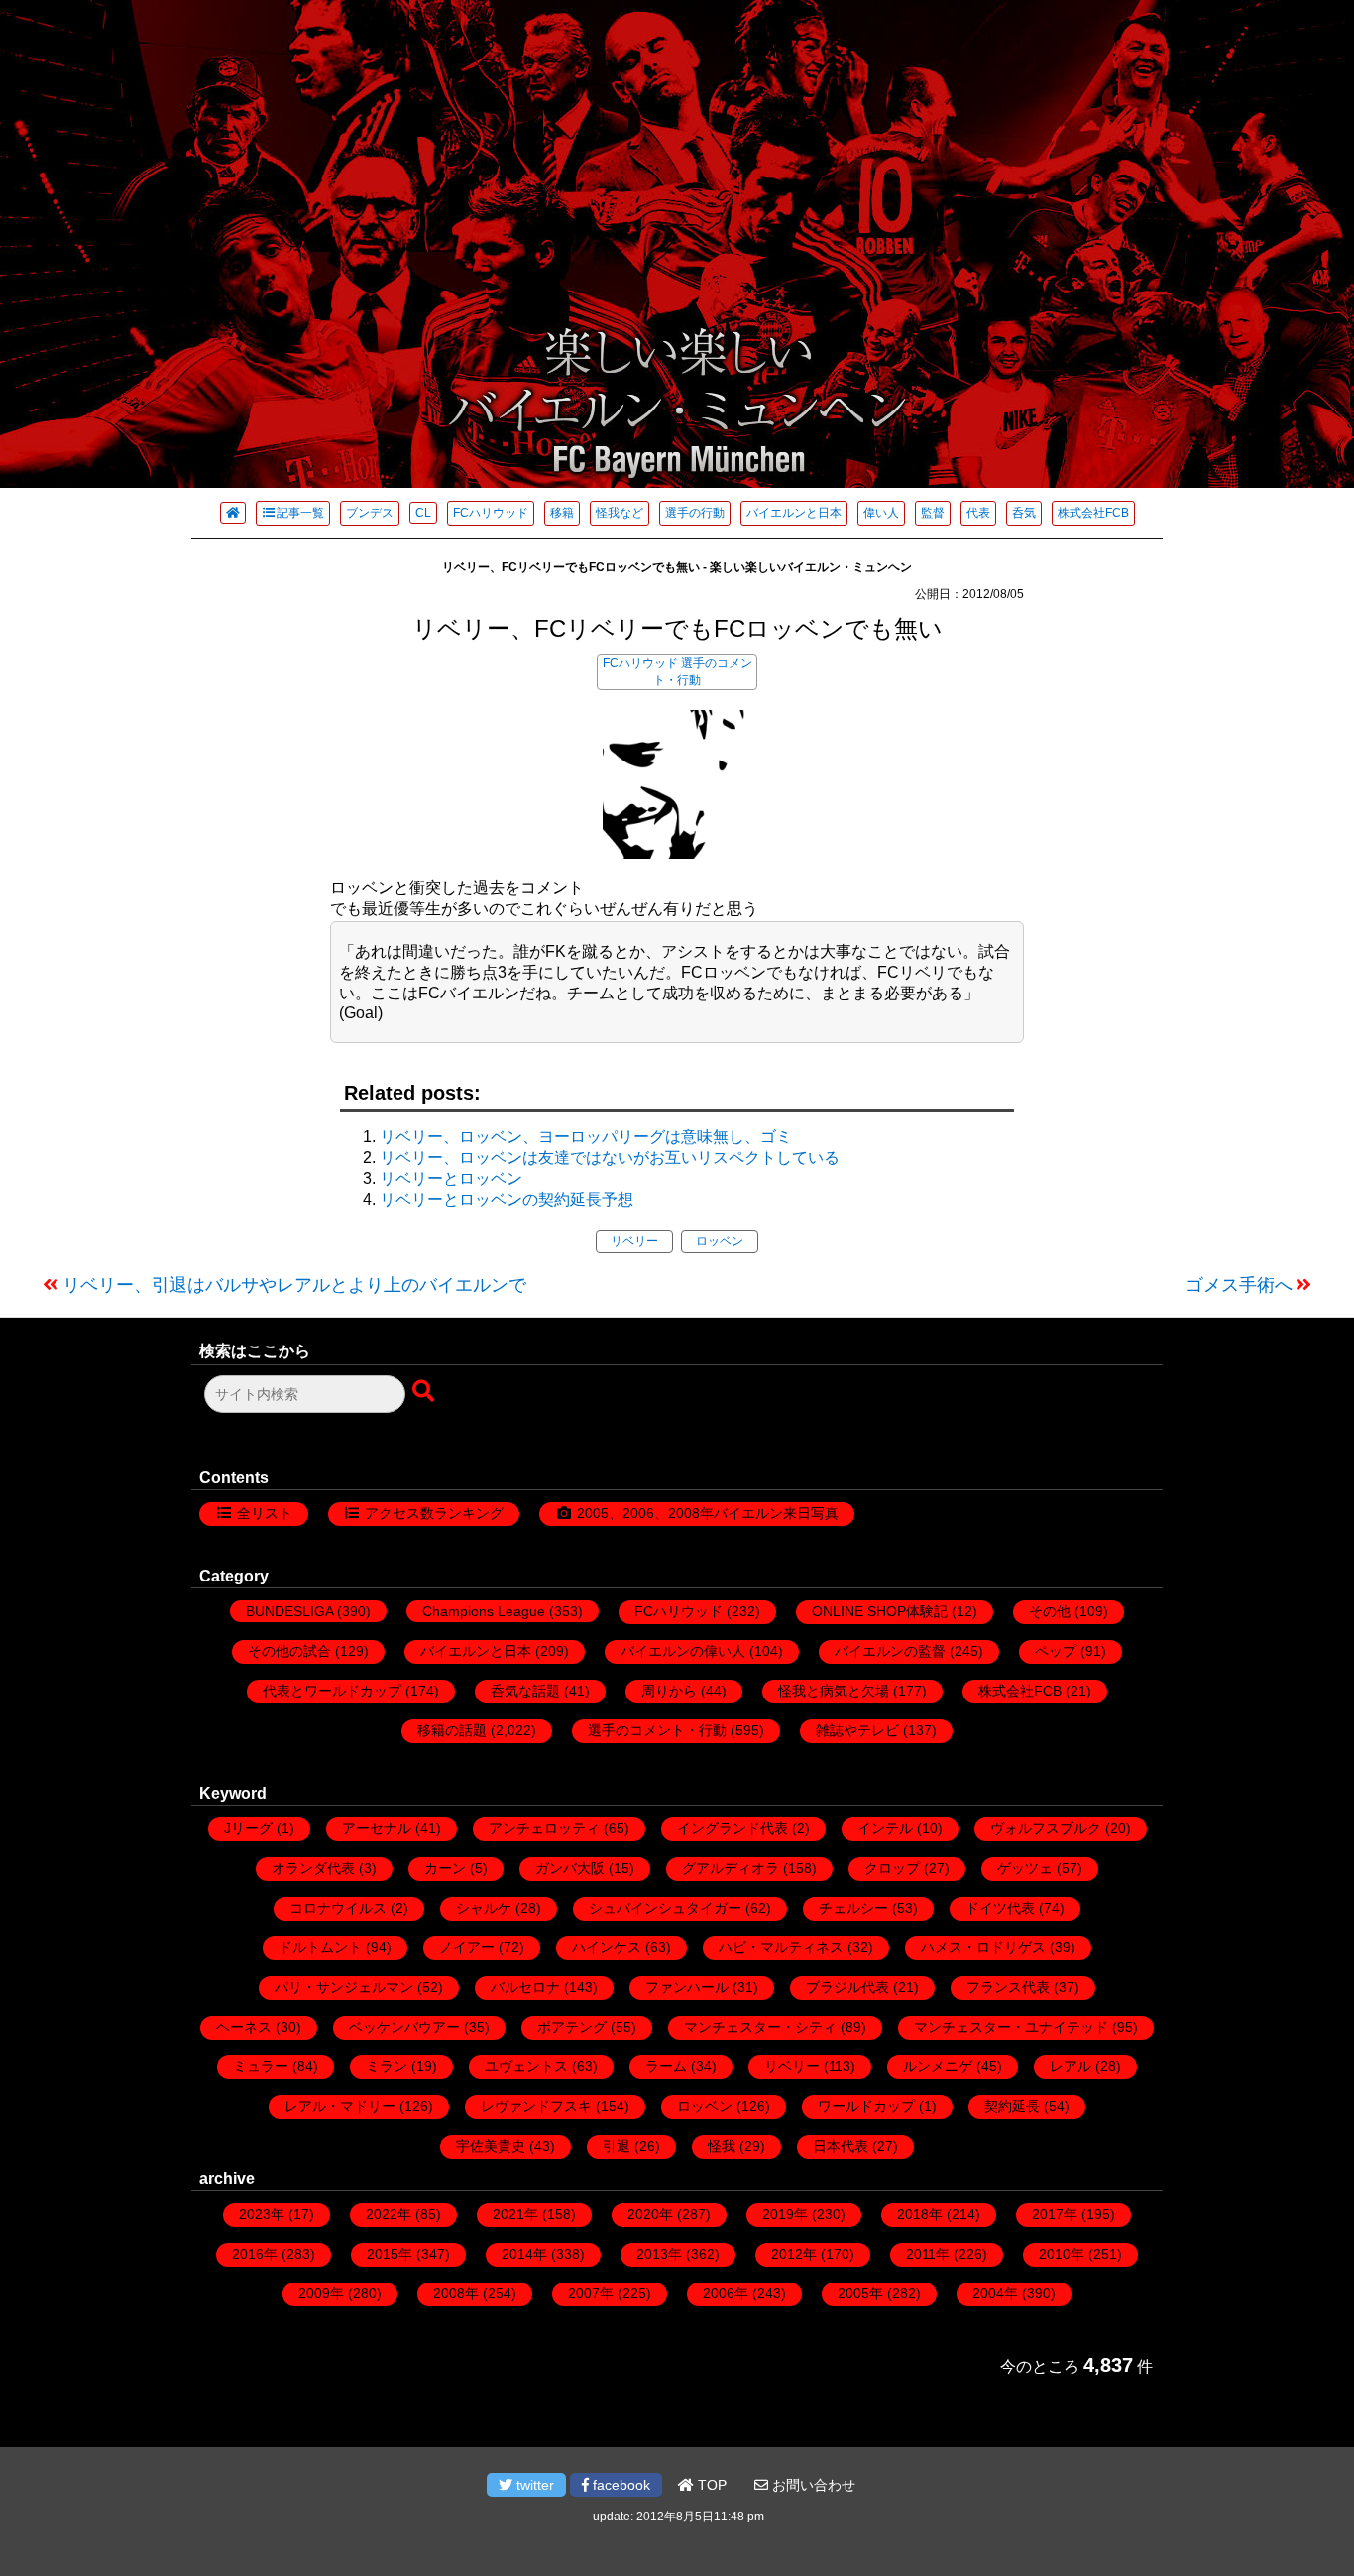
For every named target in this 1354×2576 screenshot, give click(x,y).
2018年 (920, 2214)
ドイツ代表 (1000, 1908)
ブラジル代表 (847, 1987)
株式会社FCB (1093, 513)
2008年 (456, 2293)
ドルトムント (320, 1947)
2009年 (321, 2293)
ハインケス (607, 1947)
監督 (933, 513)
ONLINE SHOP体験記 (880, 1611)
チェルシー (853, 1908)
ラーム (666, 2066)
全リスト (265, 1513)
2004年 (995, 2293)
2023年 (262, 2214)
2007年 (591, 2293)
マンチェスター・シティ (760, 2027)
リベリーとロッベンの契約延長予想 (507, 1199)
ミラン (387, 2066)
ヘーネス (244, 2027)
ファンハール (687, 1987)
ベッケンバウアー (404, 2027)
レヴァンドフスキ (536, 2106)
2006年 (726, 2293)
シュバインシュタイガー (665, 1908)
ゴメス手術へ (1239, 1285)
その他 (1050, 1611)
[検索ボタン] (425, 1392)
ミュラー (261, 2066)
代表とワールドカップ (332, 1691)
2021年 (515, 2214)
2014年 (524, 2254)
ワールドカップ (866, 2106)
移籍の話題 (452, 1730)
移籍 (562, 513)
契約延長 (1012, 2106)
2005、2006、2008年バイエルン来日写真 (708, 1513)
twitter (533, 2485)
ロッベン (720, 1241)
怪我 (722, 2146)
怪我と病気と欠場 (834, 1691)
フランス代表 (1008, 1987)
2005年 (860, 2293)
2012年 (794, 2254)
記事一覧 (300, 513)
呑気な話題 (525, 1691)
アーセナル (377, 1828)
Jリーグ (248, 1828)
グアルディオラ (731, 1868)
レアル (1071, 2066)
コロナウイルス (338, 1908)
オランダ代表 (313, 1868)
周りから (669, 1691)
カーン (445, 1868)
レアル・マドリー (340, 2106)
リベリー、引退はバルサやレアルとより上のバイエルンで (294, 1285)
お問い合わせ (812, 2485)
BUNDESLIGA (289, 1611)
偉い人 (881, 513)
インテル (885, 1828)
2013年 (659, 2254)
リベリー (634, 1241)
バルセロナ (525, 1987)
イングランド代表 (733, 1828)
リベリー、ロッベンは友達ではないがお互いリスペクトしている (610, 1158)
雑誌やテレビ (857, 1730)
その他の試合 (289, 1651)
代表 (978, 513)
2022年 (389, 2214)
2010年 (1062, 2254)
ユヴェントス (526, 2066)
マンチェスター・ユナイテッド (1011, 2027)
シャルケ (484, 1908)
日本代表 (841, 2146)
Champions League (484, 1611)
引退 (617, 2146)
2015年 (390, 2254)
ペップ (1056, 1651)
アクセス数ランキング (434, 1513)
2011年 (928, 2254)
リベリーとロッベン (451, 1178)
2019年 (785, 2214)
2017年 (1055, 2214)
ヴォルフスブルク (1046, 1828)
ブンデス (370, 513)
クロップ (892, 1868)
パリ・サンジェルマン (344, 1987)
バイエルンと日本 (794, 513)
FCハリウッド (491, 513)
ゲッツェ (1025, 1868)
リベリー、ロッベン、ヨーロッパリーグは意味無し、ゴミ (586, 1137)
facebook (620, 2485)
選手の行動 (695, 513)
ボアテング (572, 2027)
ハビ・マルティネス (781, 1947)
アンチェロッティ (544, 1828)
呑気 (1024, 513)
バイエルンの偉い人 (683, 1651)
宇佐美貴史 (491, 2146)
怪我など (620, 513)
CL (423, 513)
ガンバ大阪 (570, 1868)
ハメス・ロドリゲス (983, 1947)
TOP (710, 2485)
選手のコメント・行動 (657, 1730)
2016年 (255, 2254)
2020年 (650, 2214)
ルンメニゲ (938, 2066)
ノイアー (467, 1947)
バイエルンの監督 (890, 1651)
